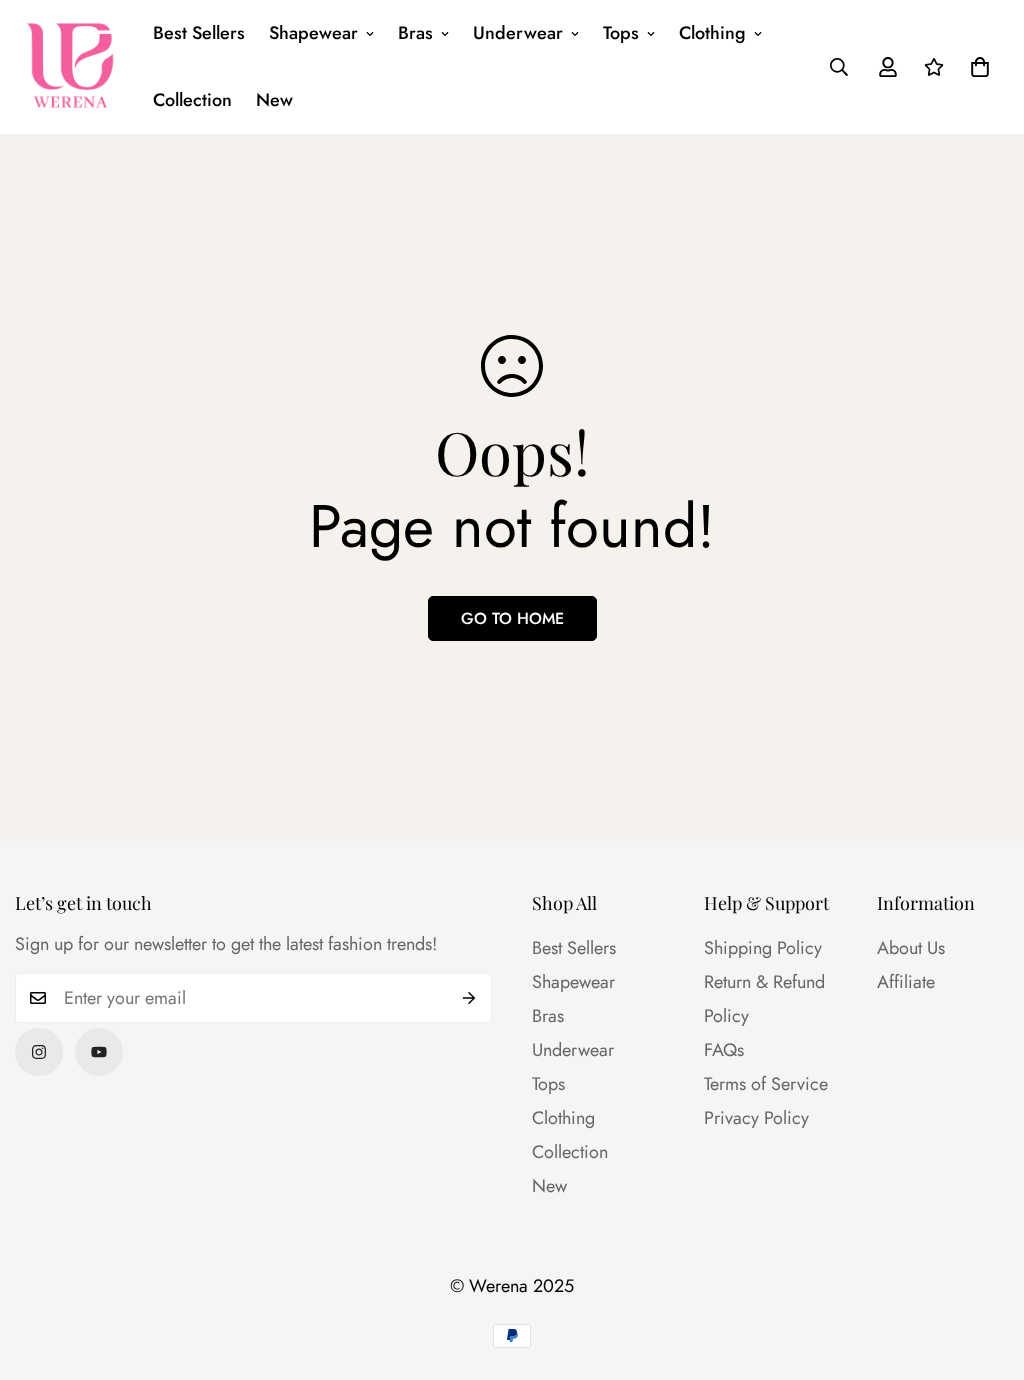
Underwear (518, 33)
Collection (192, 100)
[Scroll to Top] (985, 1271)
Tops (621, 33)
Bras (415, 33)
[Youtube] (99, 1052)
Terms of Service (766, 1084)
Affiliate (906, 982)
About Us (911, 948)
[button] (980, 67)
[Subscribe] (469, 998)
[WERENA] (70, 67)
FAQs (724, 1050)
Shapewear (313, 33)
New (274, 100)
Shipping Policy (763, 948)
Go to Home (512, 618)
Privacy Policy (756, 1118)
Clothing (712, 33)
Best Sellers (199, 33)
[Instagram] (39, 1052)
